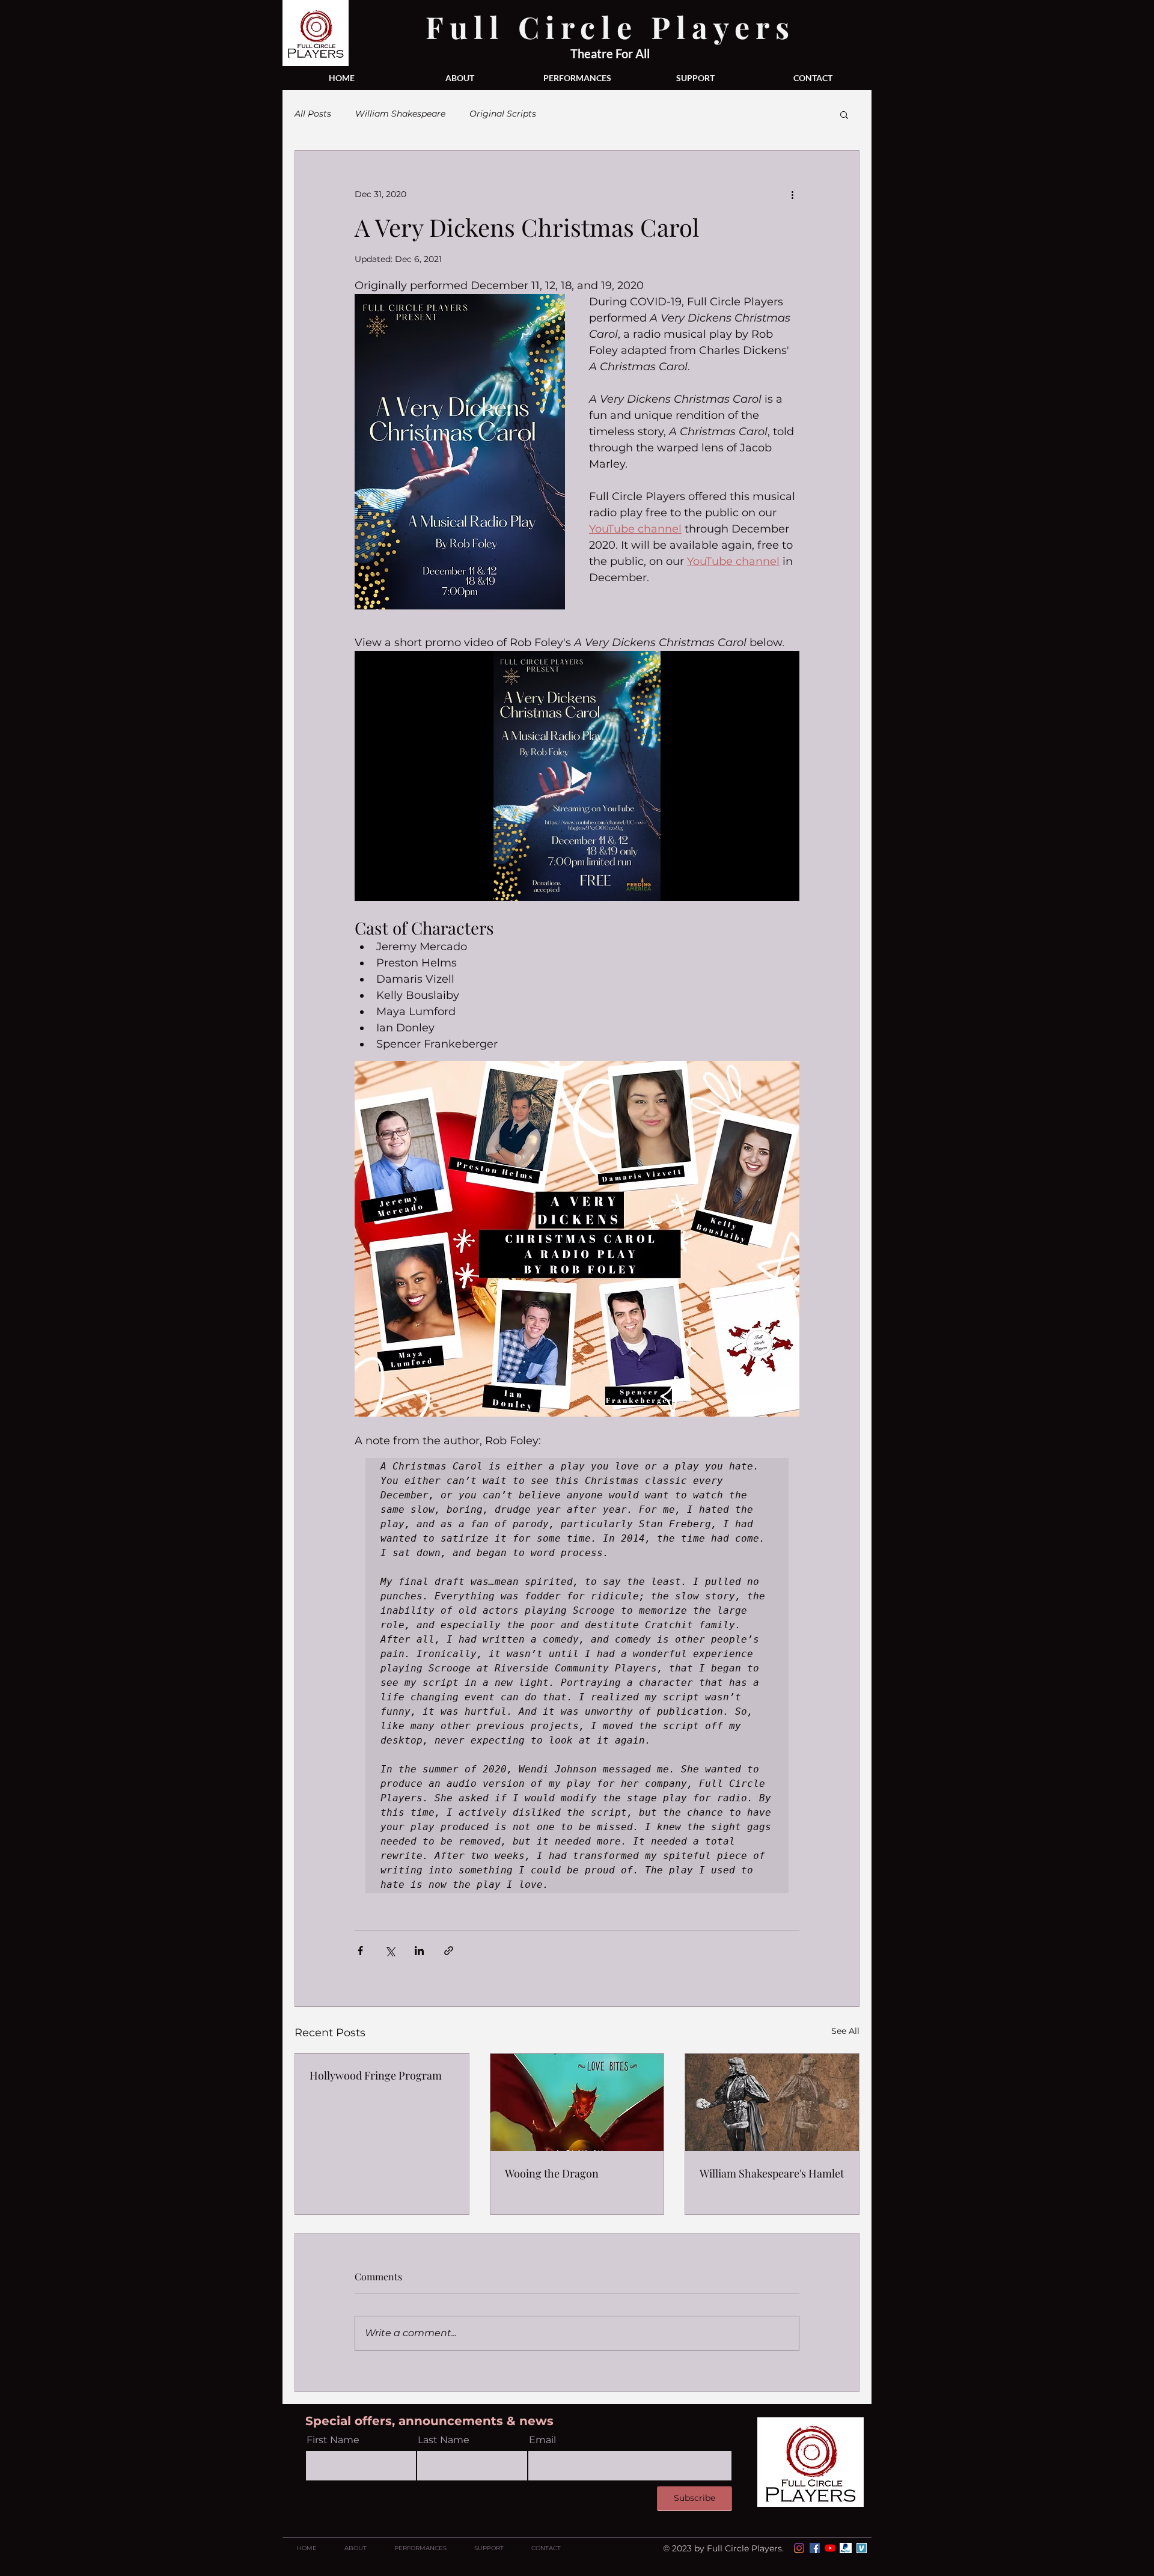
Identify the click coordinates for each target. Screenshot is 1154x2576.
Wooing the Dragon (552, 2173)
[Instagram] (799, 2548)
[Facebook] (815, 2548)
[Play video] (577, 776)
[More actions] (792, 194)
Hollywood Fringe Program (376, 2075)
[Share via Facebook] (360, 1951)
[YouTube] (830, 2548)
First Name (333, 2440)
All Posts (313, 114)
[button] (844, 114)
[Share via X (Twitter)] (390, 1951)
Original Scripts (503, 114)
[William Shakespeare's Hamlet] (772, 2102)
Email (542, 2440)
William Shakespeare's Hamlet (772, 2173)
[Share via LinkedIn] (419, 1951)
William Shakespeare (400, 114)
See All (845, 2031)
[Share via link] (449, 1951)
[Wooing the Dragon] (577, 2102)
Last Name (444, 2440)
